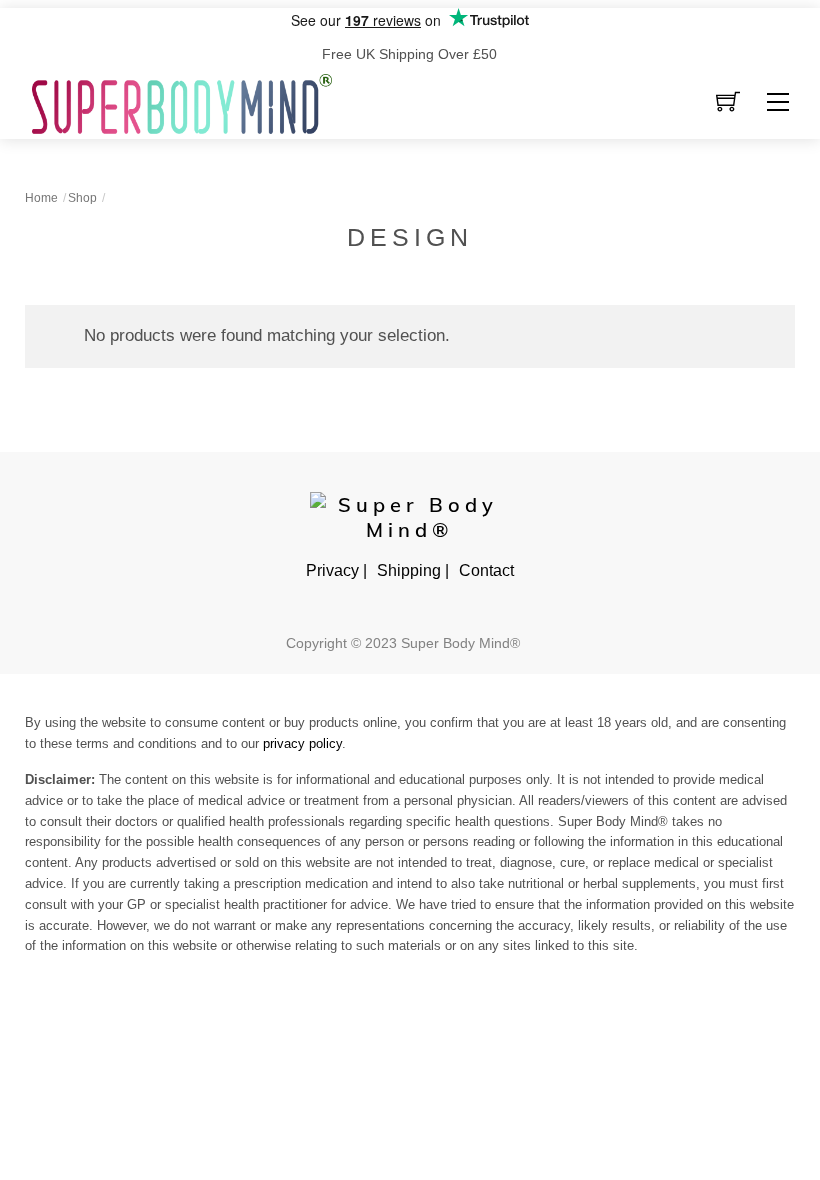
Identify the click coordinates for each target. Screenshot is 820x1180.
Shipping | (413, 570)
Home (41, 198)
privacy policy (302, 743)
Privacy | (336, 570)
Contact (486, 570)
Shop (82, 198)
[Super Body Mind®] (182, 102)
